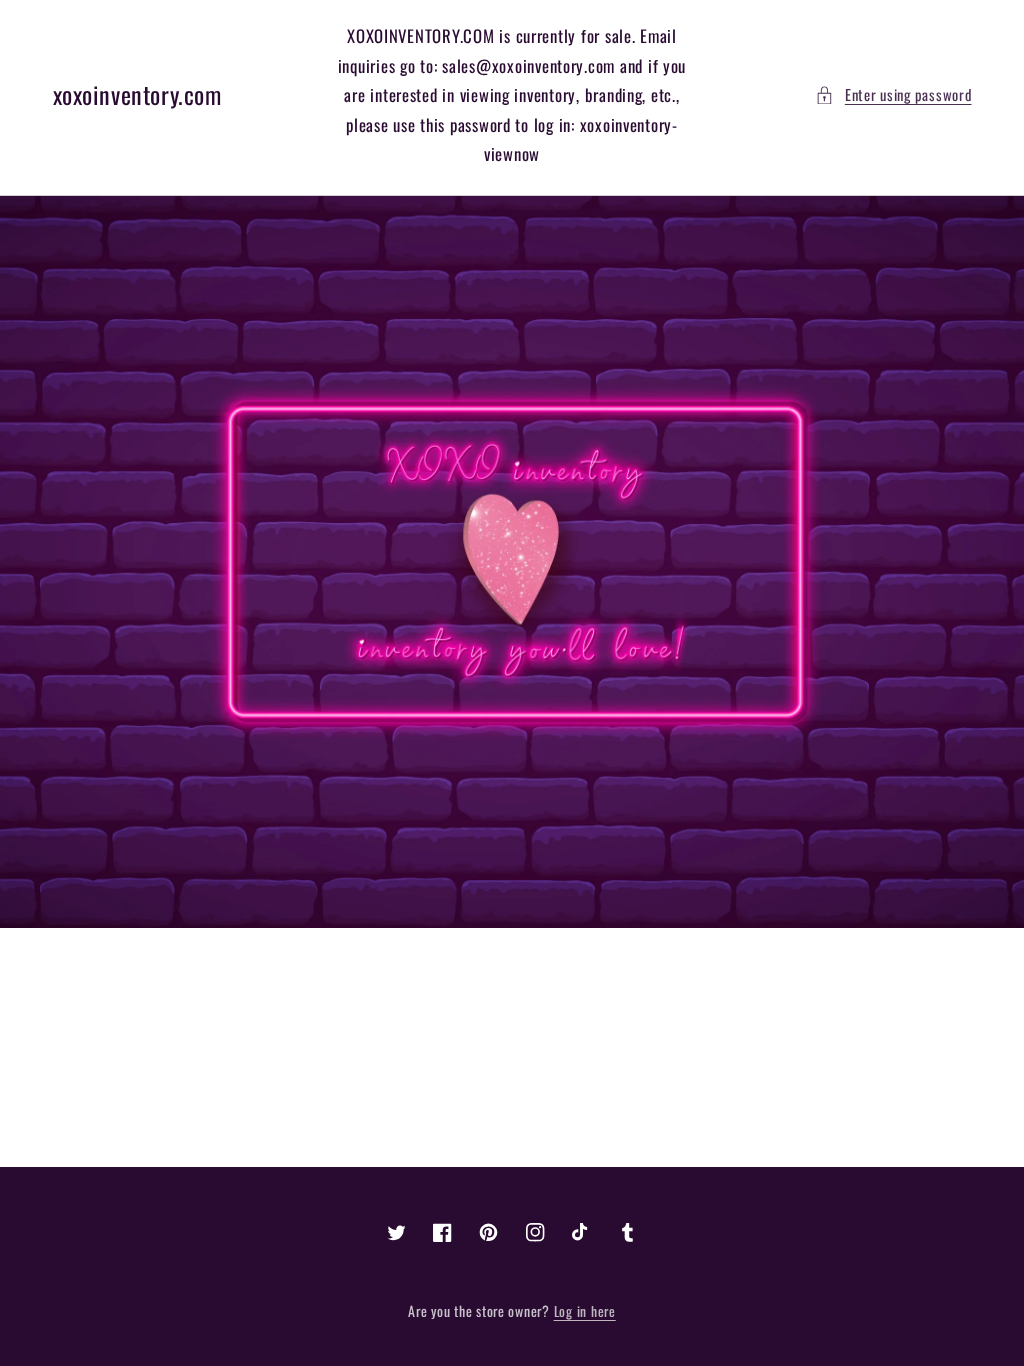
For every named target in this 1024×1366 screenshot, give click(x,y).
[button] (893, 95)
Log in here (585, 1311)
